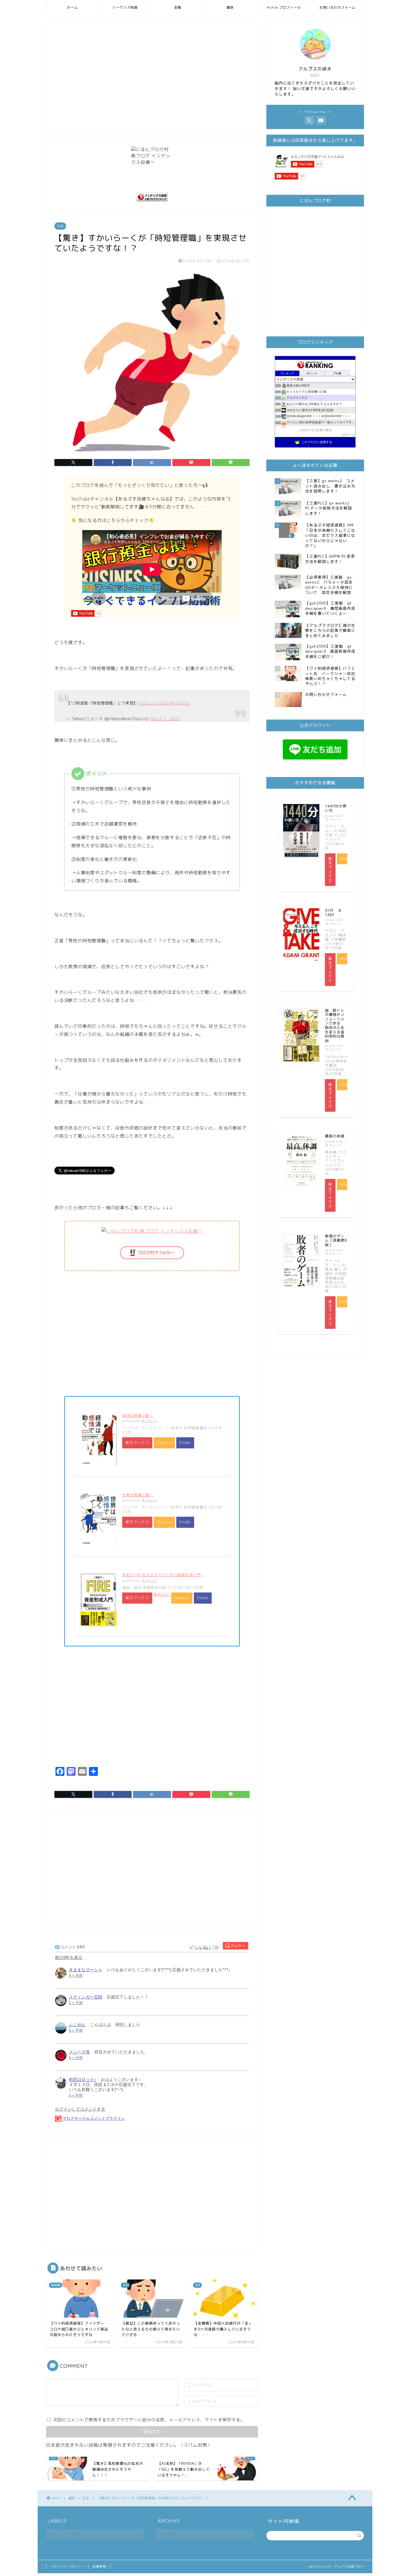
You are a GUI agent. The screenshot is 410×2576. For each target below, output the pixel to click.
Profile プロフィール (284, 7)
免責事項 (99, 2567)
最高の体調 (335, 1136)
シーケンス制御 (125, 7)
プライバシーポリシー (67, 2567)
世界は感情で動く (138, 1495)
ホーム (72, 7)
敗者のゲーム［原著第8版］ (336, 1240)
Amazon (164, 1443)
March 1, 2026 (165, 719)
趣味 (230, 7)
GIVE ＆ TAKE (335, 912)
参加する (348, 435)
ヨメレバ (149, 1421)
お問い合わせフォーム (337, 7)
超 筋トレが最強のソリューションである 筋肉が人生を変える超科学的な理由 (335, 1025)
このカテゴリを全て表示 (315, 430)
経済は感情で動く (138, 1416)
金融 (178, 7)
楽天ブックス (137, 1443)
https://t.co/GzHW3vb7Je (164, 703)
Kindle (185, 1443)
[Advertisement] (152, 81)
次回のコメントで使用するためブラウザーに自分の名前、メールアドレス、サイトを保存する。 (149, 2420)
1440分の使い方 (336, 808)
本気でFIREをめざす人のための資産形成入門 (161, 1575)
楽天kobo (162, 1594)
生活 (60, 226)
